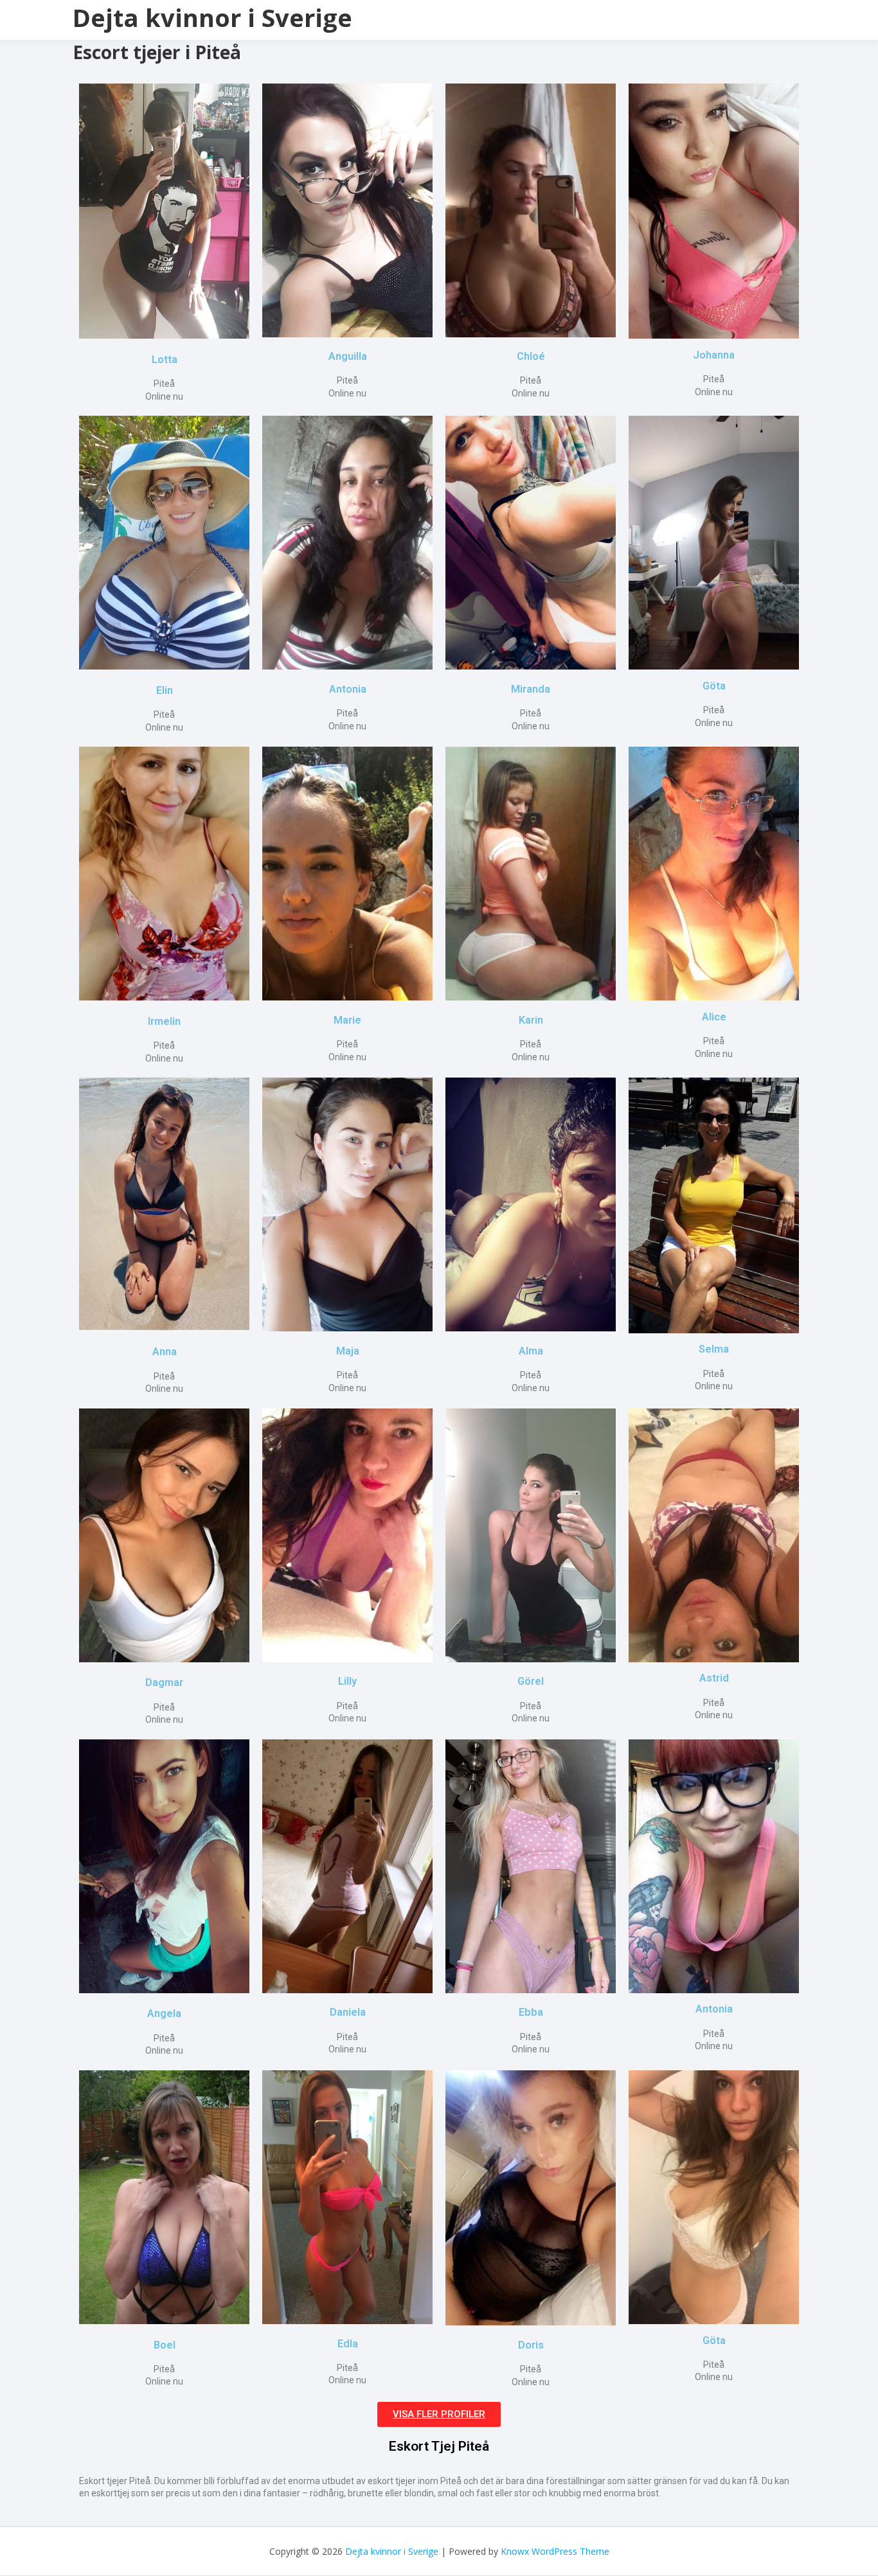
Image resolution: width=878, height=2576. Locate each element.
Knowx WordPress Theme (555, 2551)
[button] (439, 2414)
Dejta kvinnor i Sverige (212, 17)
